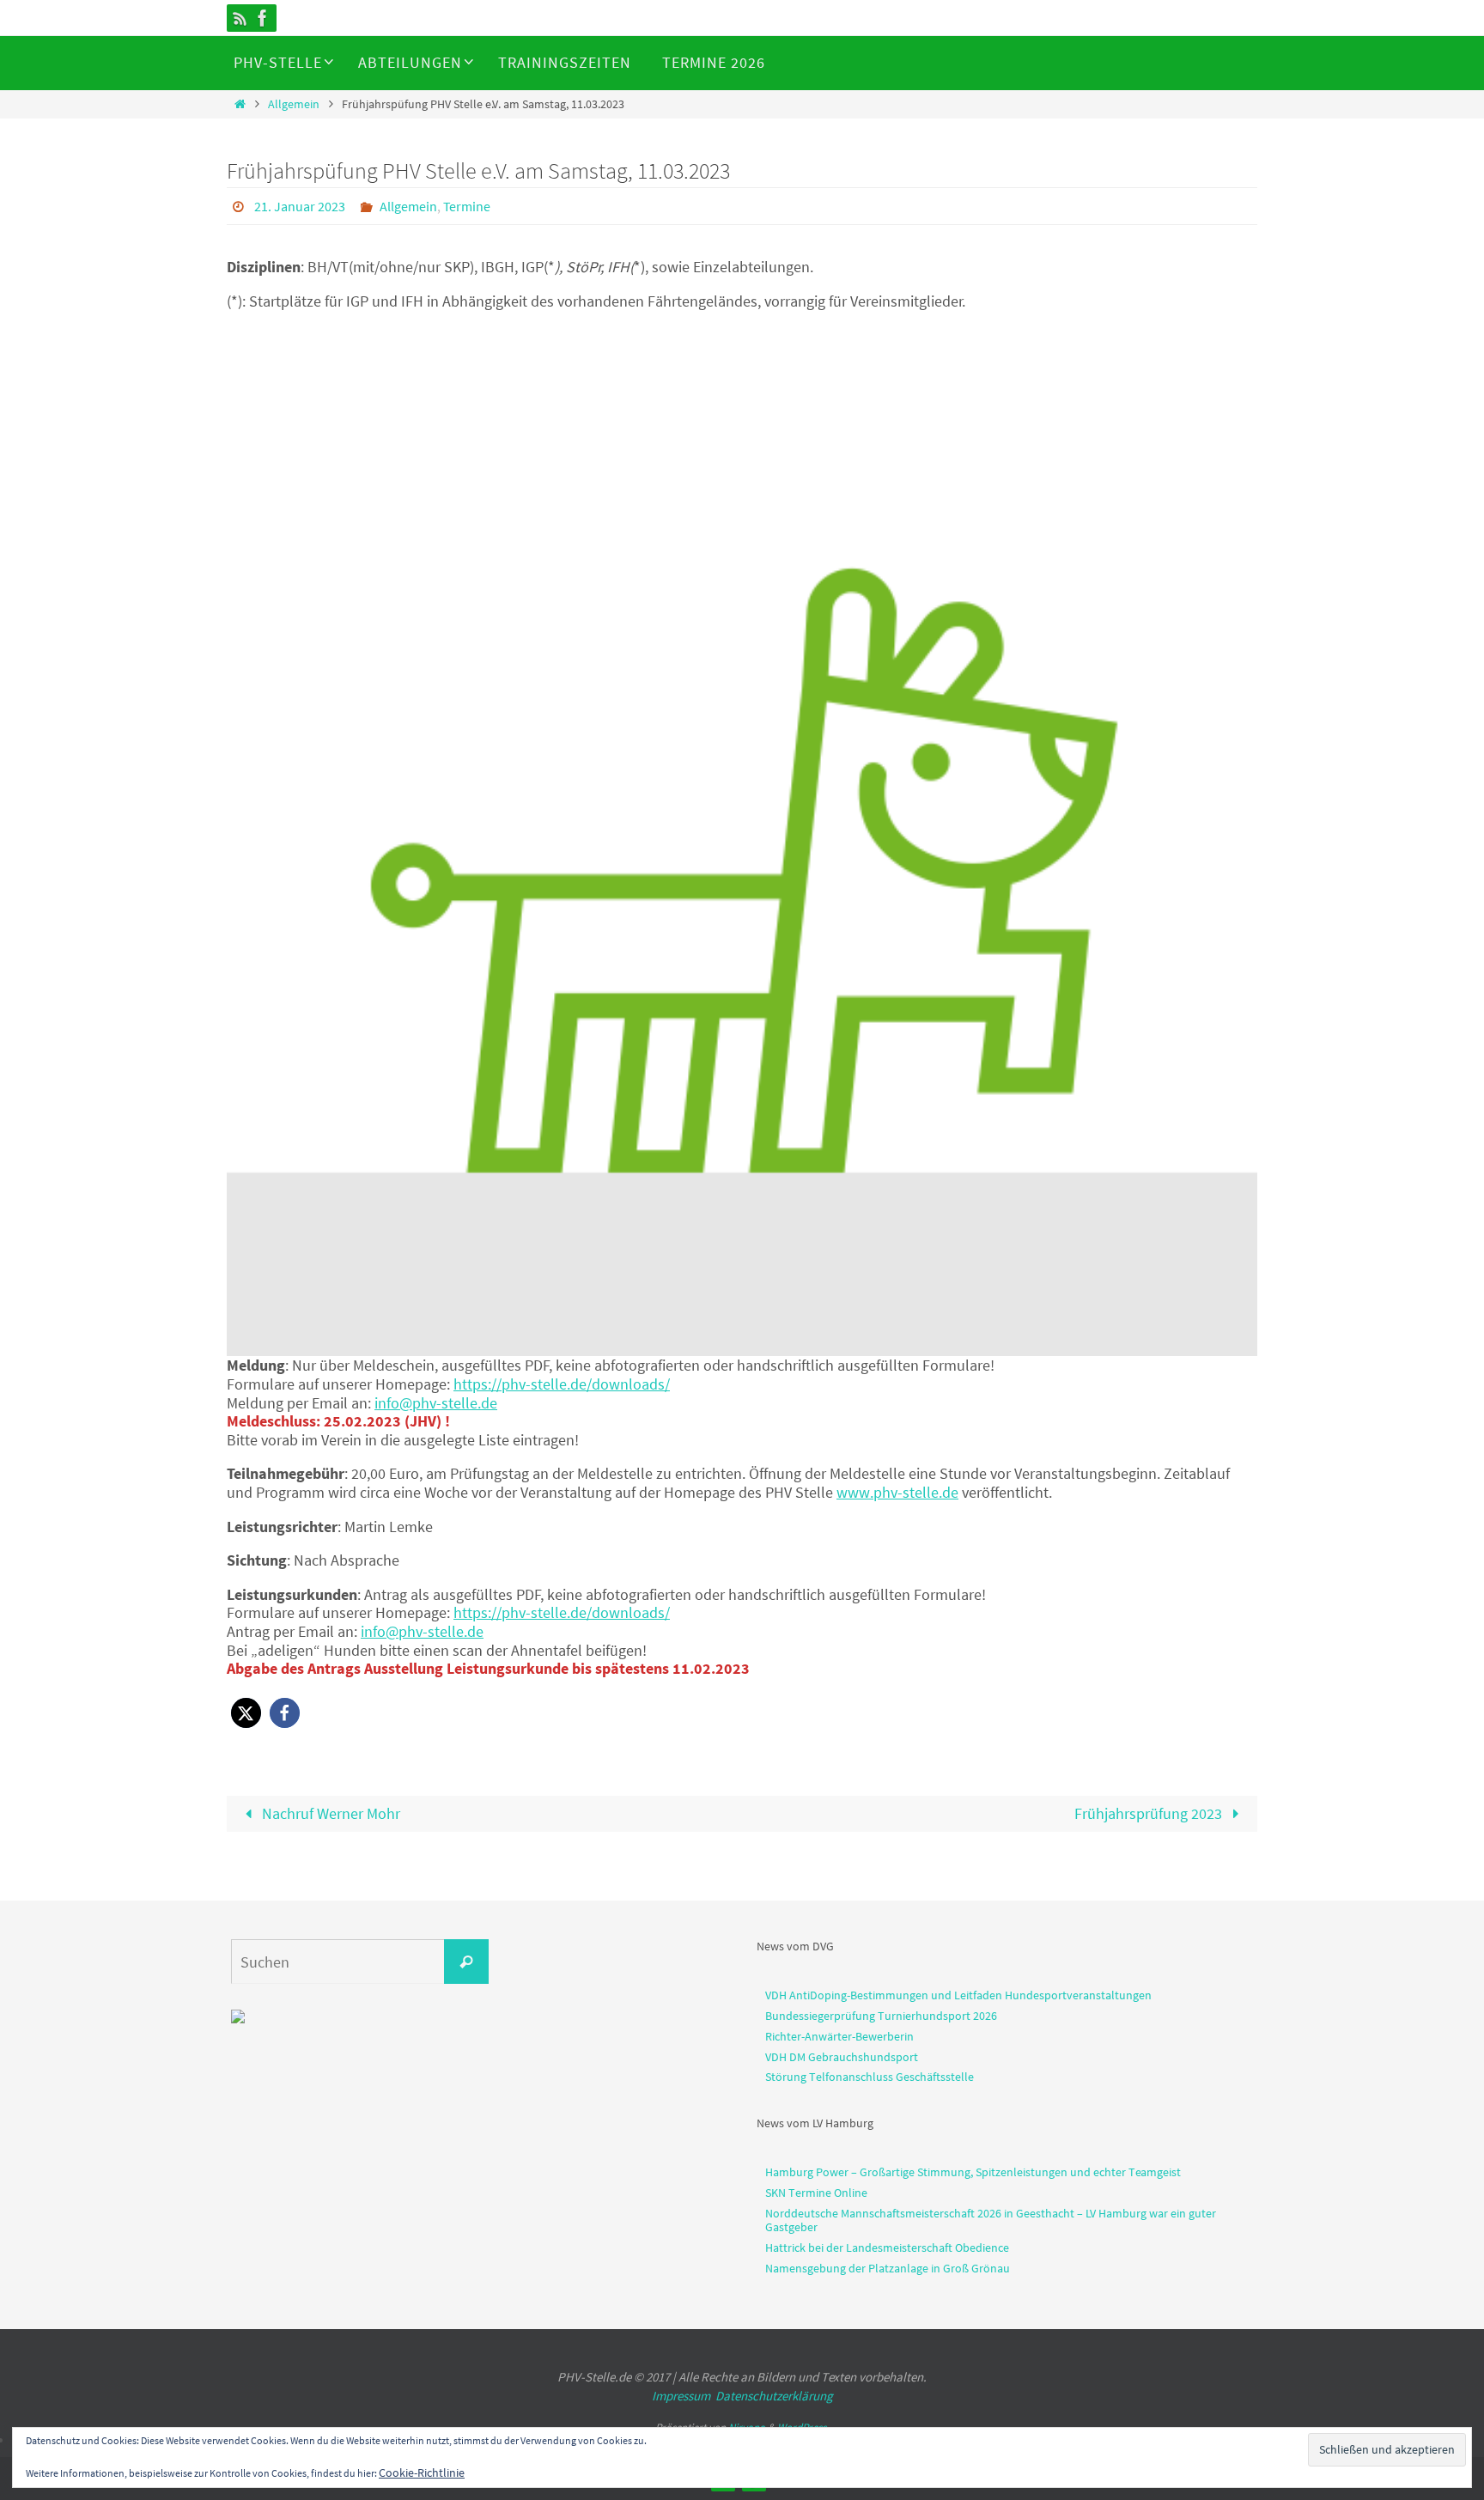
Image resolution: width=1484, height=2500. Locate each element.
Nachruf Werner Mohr (329, 1813)
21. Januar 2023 (300, 206)
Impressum (681, 2396)
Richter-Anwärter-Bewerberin (839, 2036)
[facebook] (263, 18)
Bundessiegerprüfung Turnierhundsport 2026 (881, 2016)
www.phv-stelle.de (897, 1492)
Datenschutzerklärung (774, 2396)
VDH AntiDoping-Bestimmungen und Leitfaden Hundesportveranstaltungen (958, 1995)
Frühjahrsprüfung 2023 (1150, 1813)
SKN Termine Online (816, 2193)
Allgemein (294, 104)
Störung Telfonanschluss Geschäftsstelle (870, 2077)
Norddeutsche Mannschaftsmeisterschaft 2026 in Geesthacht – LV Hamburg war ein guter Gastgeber (991, 2220)
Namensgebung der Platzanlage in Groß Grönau (888, 2268)
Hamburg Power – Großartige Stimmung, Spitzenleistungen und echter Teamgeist (973, 2172)
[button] (246, 1713)
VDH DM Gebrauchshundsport (842, 2057)
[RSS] (240, 18)
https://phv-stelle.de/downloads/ (562, 1384)
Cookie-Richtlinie (422, 2473)
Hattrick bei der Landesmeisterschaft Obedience (887, 2248)
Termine (467, 206)
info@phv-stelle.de (436, 1403)
